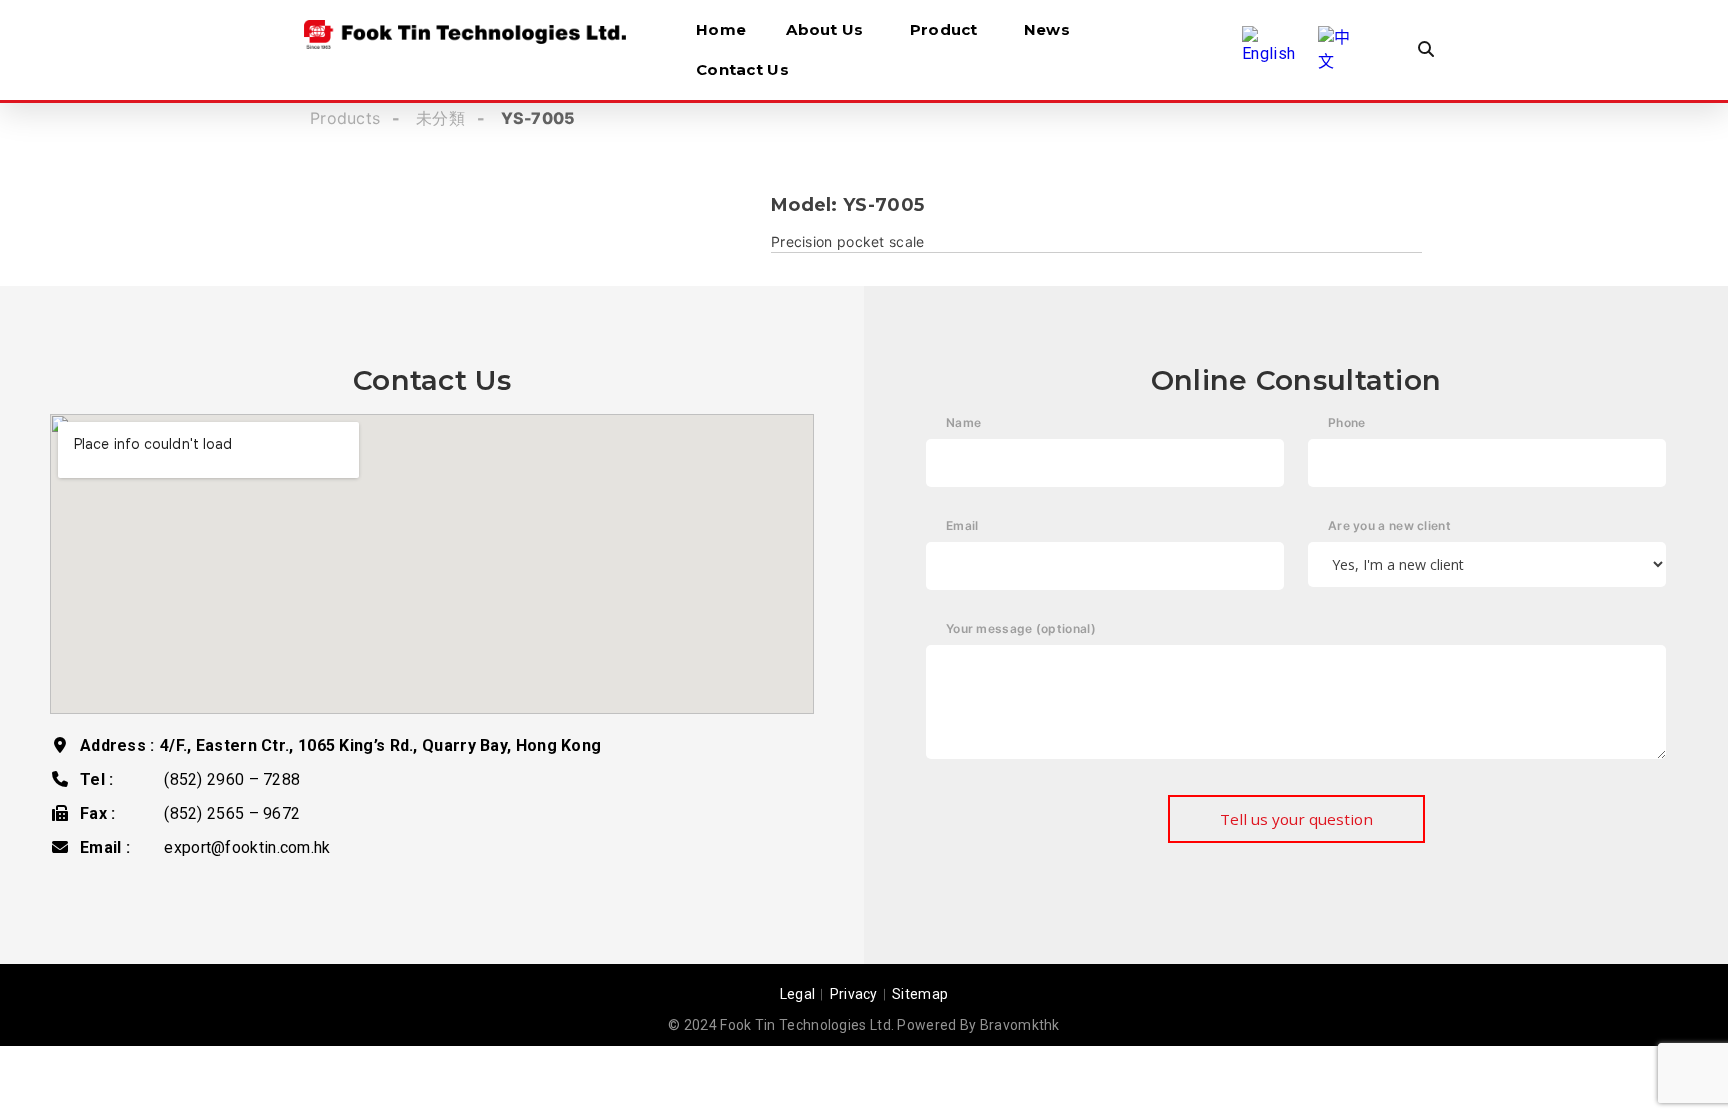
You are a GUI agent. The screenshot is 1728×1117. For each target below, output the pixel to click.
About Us (824, 29)
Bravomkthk (1020, 1025)
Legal (798, 994)
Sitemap (920, 994)
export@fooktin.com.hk (247, 847)
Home (721, 29)
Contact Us (742, 69)
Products (345, 118)
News (1047, 29)
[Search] (1426, 50)
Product (944, 29)
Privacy (854, 994)
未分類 (440, 118)
